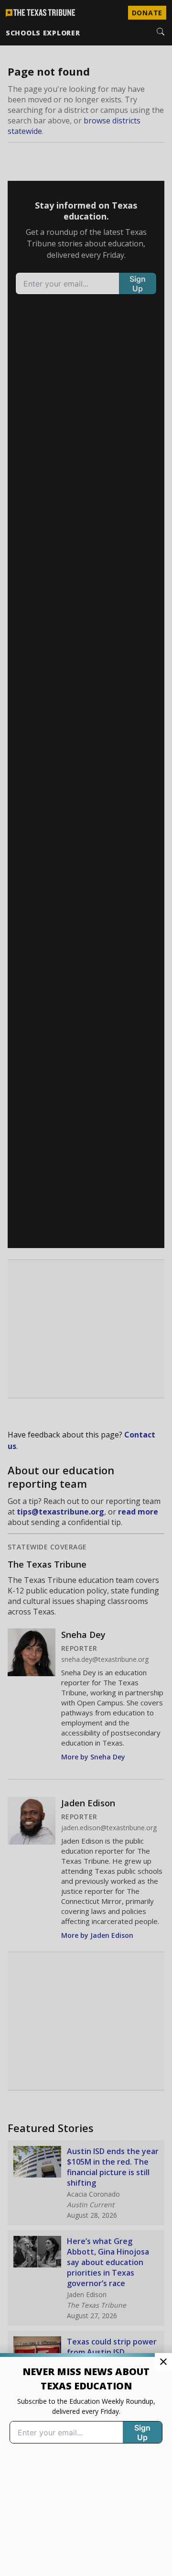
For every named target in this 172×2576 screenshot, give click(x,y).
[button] (86, 1288)
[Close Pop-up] (163, 2362)
